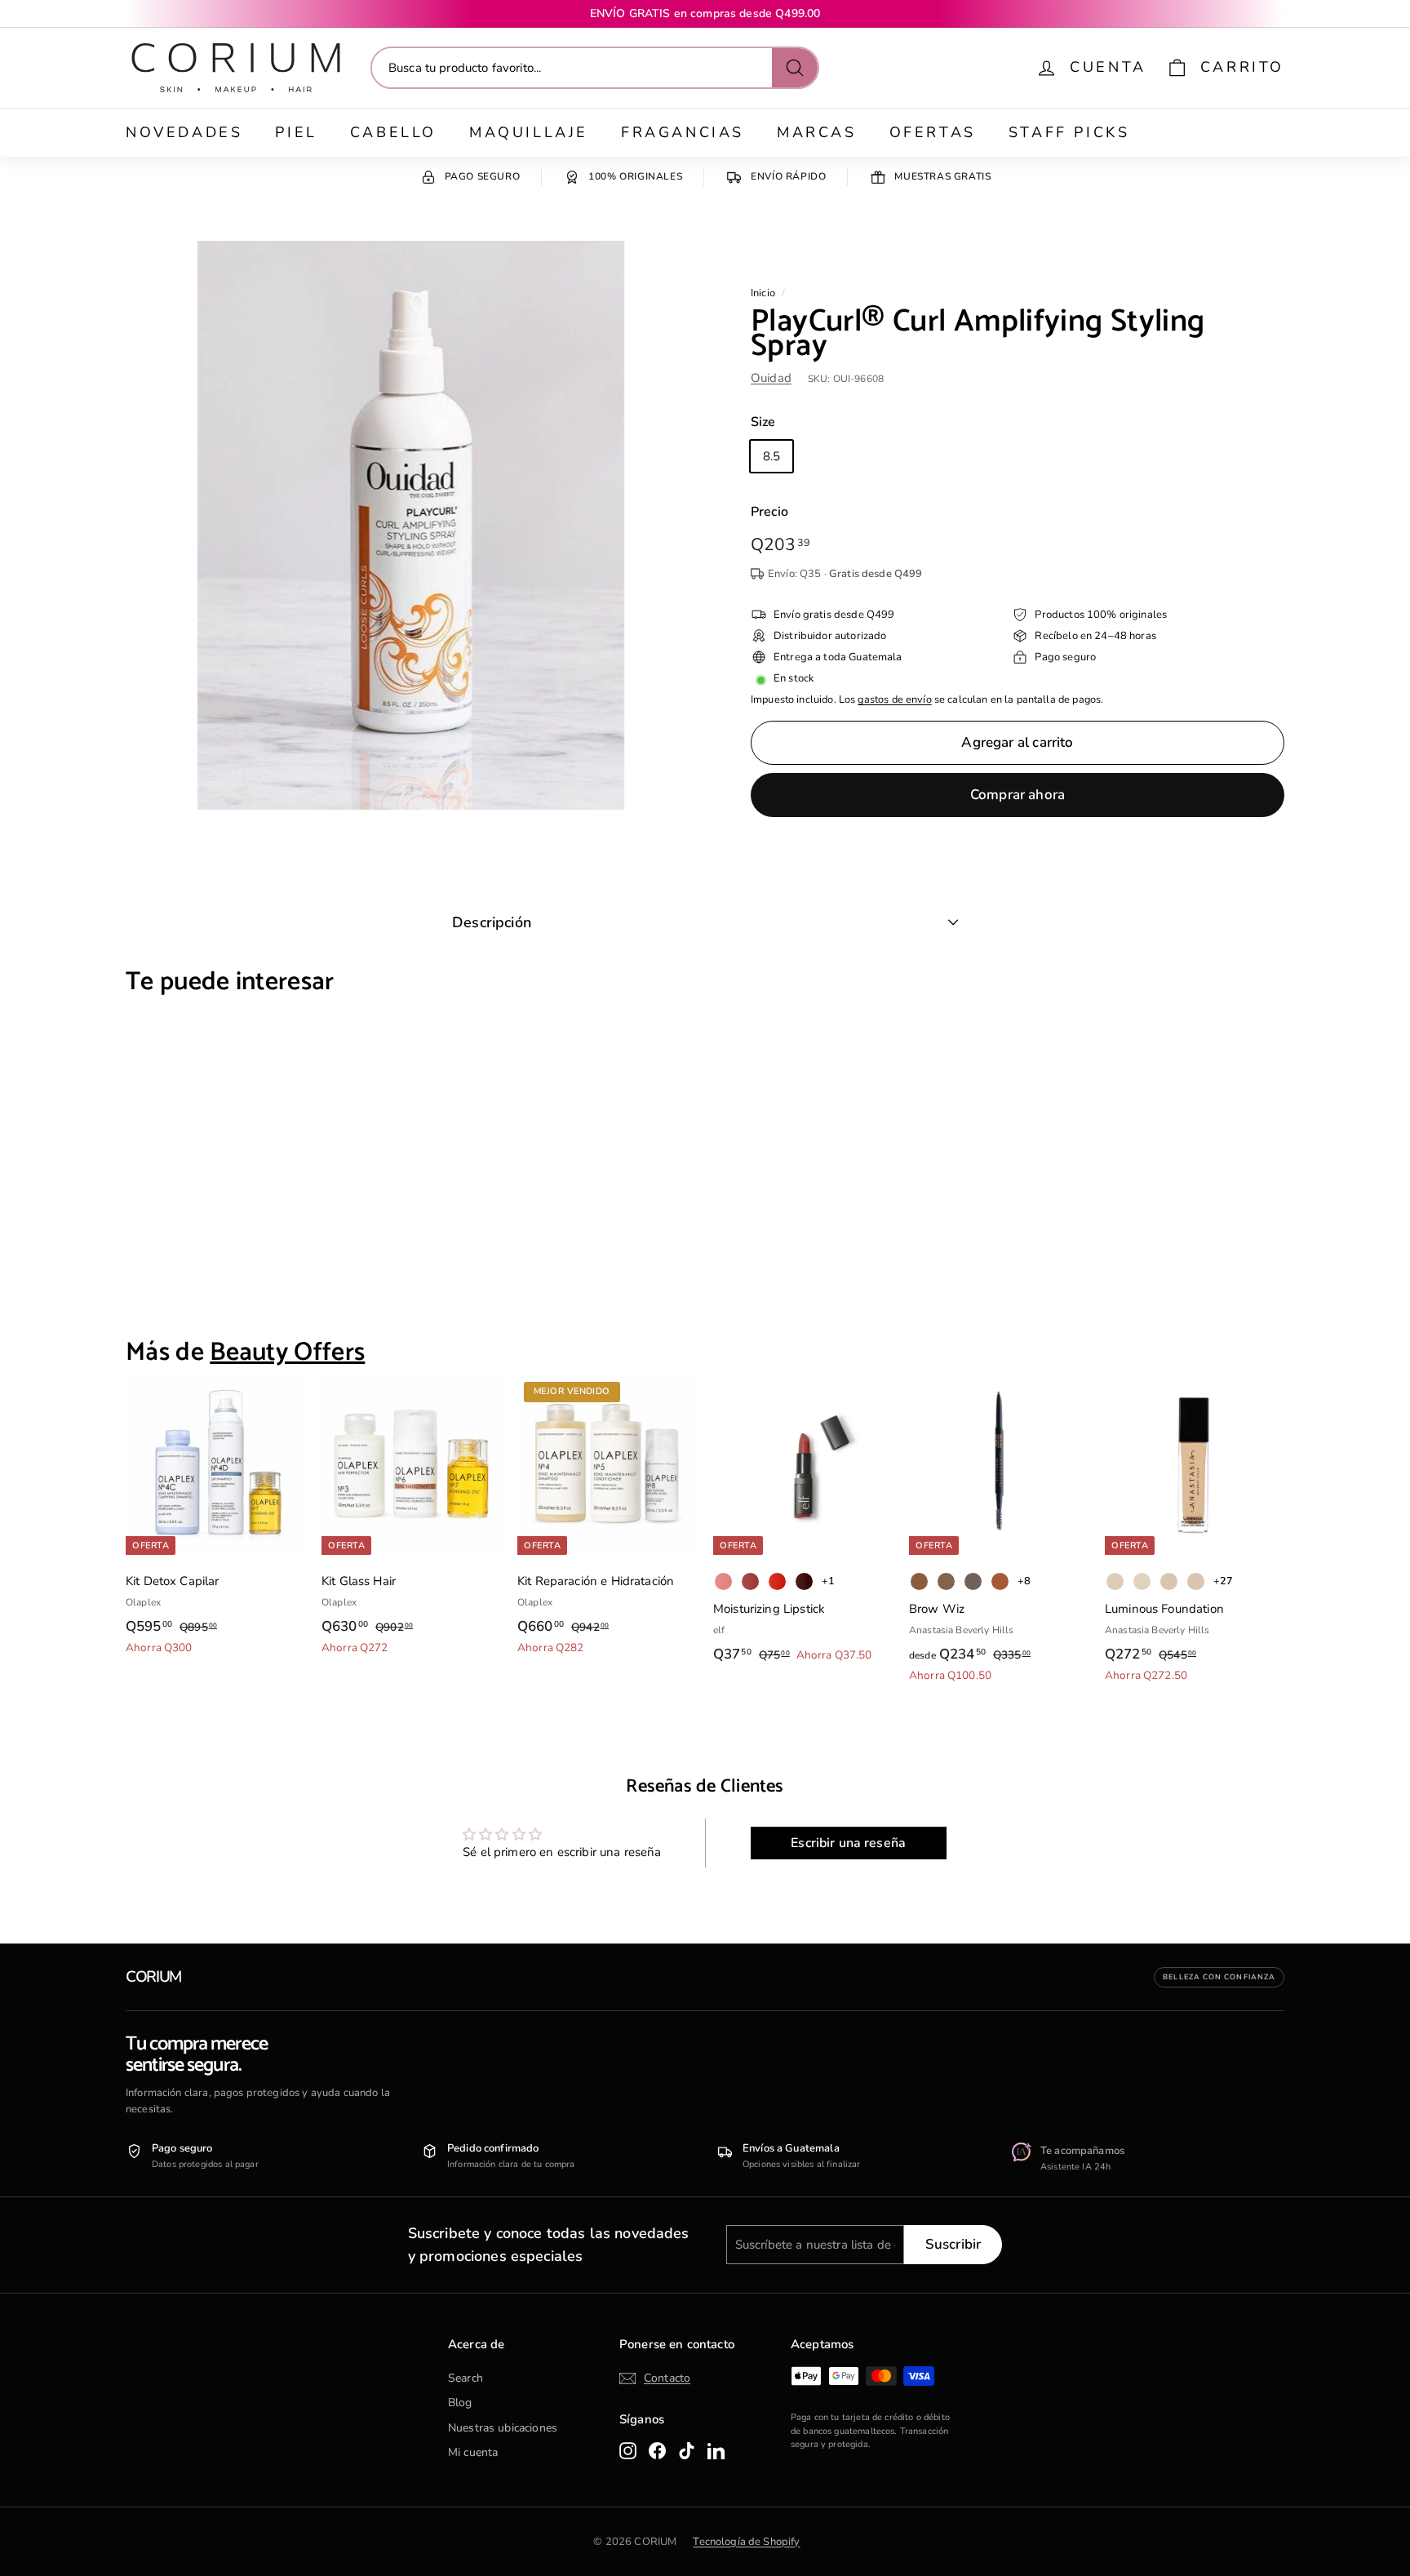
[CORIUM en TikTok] (687, 2450)
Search (466, 2378)
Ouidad (771, 378)
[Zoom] (411, 525)
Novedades (184, 132)
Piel (296, 132)
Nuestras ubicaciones (503, 2428)
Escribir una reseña (848, 1843)
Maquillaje (529, 132)
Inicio (763, 293)
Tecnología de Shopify (746, 2542)
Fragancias (683, 132)
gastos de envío (894, 700)
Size (763, 422)
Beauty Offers (287, 1352)
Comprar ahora (1018, 795)
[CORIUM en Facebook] (657, 2450)
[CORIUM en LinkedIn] (716, 2450)
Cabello (393, 132)
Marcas (817, 132)
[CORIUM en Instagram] (628, 2450)
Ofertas (933, 132)
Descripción (492, 922)
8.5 (772, 456)
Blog (460, 2403)
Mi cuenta (473, 2452)
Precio (769, 512)
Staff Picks (1069, 132)
